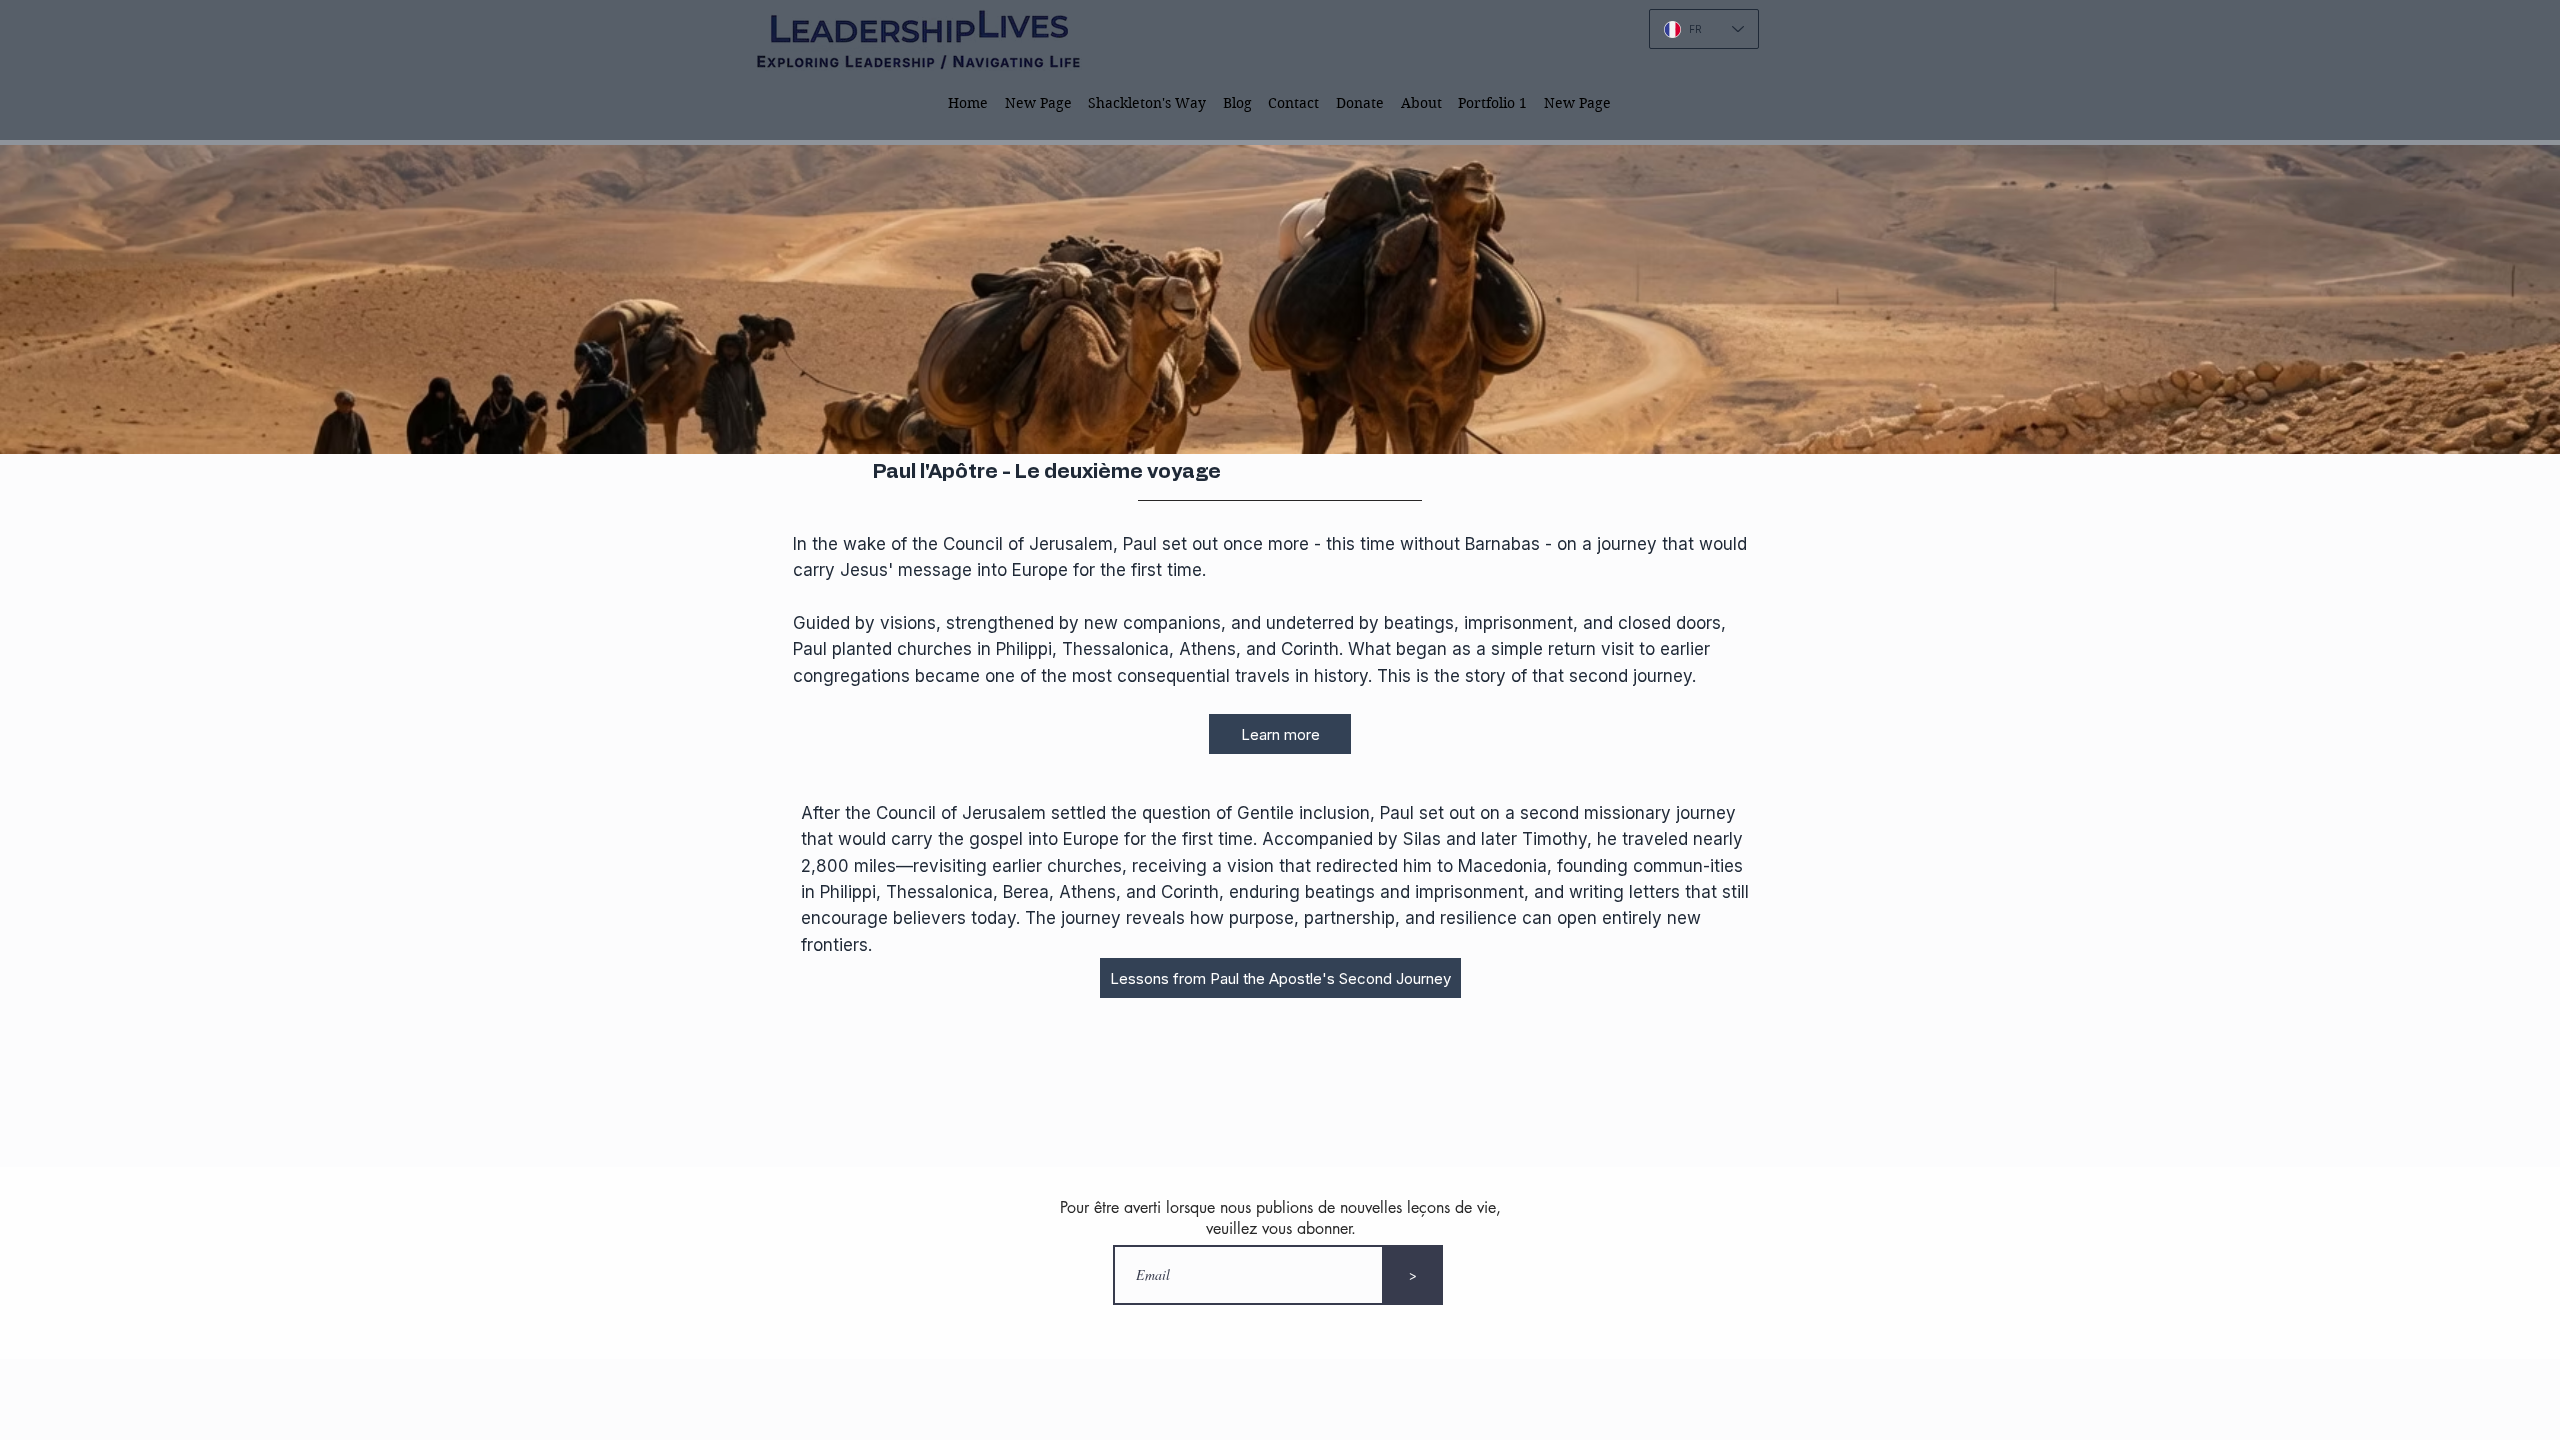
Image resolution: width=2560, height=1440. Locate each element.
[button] (1147, 102)
